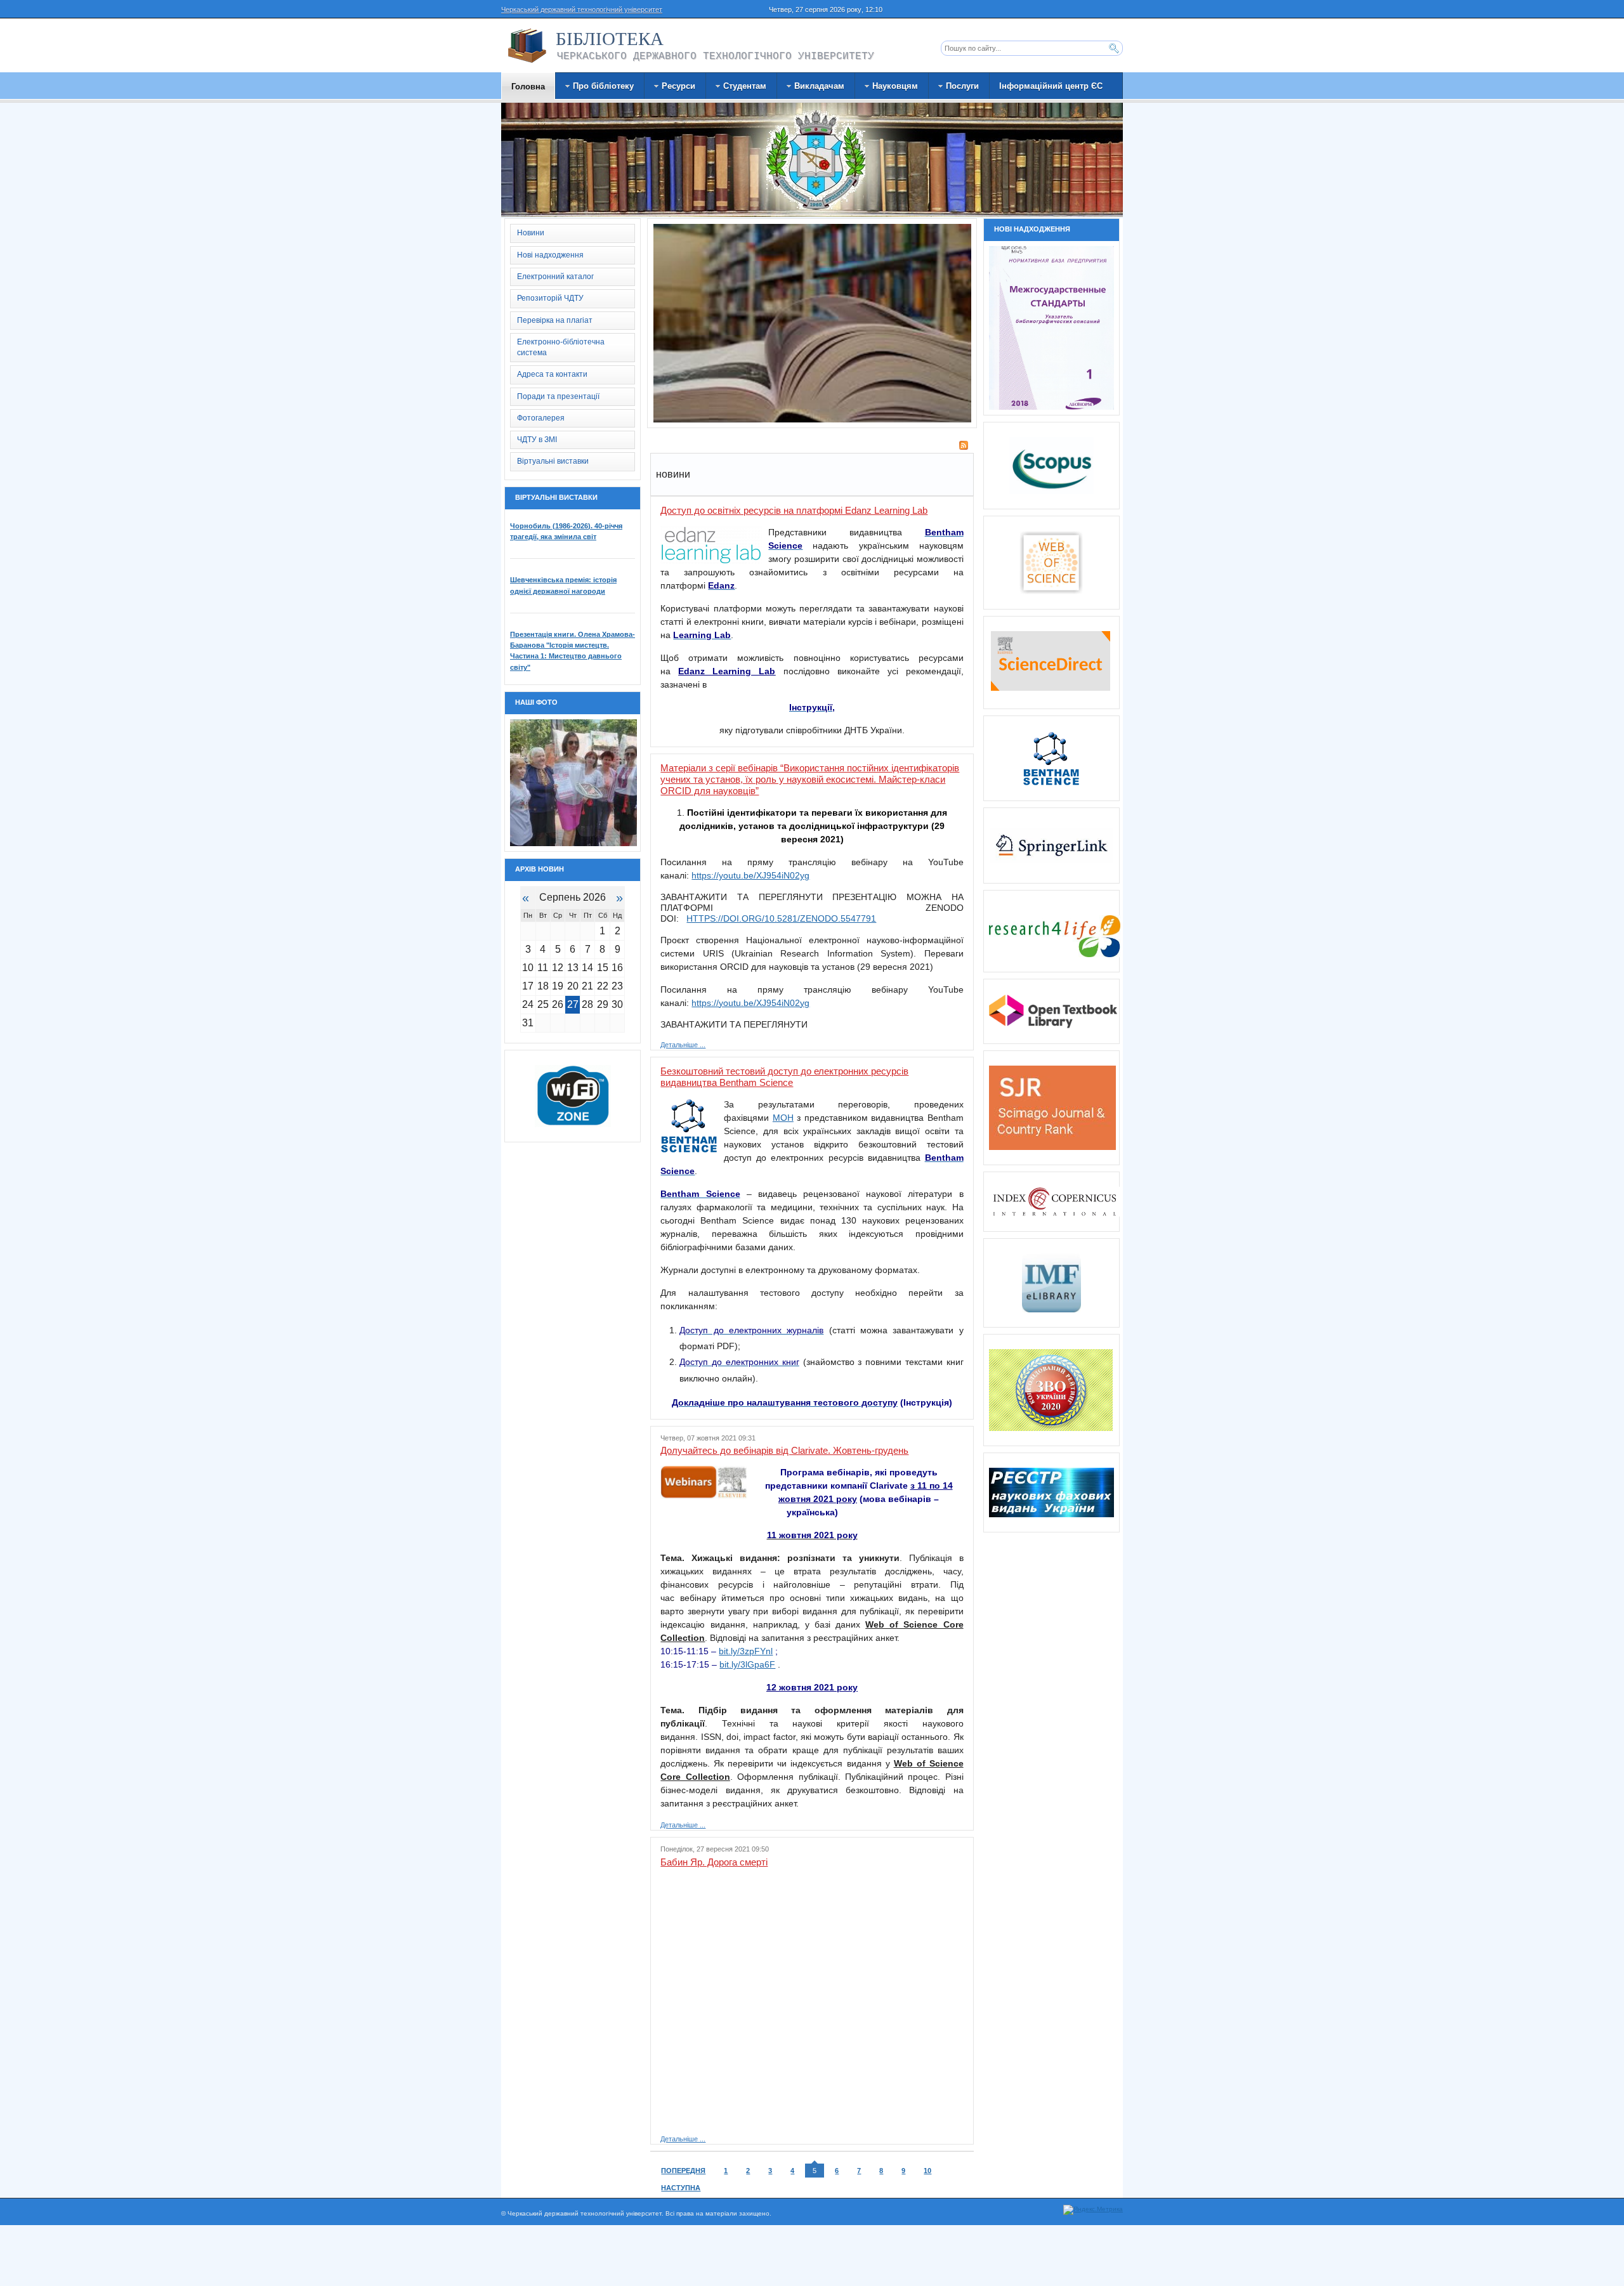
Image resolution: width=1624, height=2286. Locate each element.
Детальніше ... (683, 1045)
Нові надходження (550, 255)
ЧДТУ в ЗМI (537, 440)
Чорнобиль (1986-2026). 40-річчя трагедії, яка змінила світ (566, 531)
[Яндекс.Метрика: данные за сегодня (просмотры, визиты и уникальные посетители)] (1093, 2210)
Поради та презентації (558, 396)
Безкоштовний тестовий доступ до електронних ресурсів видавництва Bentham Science (784, 1077)
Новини (531, 233)
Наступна (681, 2188)
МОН (783, 1118)
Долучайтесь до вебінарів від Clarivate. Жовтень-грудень (784, 1450)
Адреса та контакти (552, 374)
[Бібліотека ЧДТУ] (527, 46)
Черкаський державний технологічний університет (582, 10)
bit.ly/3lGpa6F (747, 1664)
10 (927, 2171)
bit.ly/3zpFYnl (746, 1651)
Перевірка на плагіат (555, 320)
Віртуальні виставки (553, 461)
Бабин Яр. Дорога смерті (714, 1862)
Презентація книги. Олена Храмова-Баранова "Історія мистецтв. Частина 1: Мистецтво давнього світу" (573, 651)
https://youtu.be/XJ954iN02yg (750, 1003)
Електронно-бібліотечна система (561, 347)
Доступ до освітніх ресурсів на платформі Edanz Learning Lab (794, 510)
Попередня (683, 2171)
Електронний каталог (555, 277)
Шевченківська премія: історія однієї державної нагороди (563, 585)
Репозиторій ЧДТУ (550, 298)
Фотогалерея (541, 418)
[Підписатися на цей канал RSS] (964, 445)
